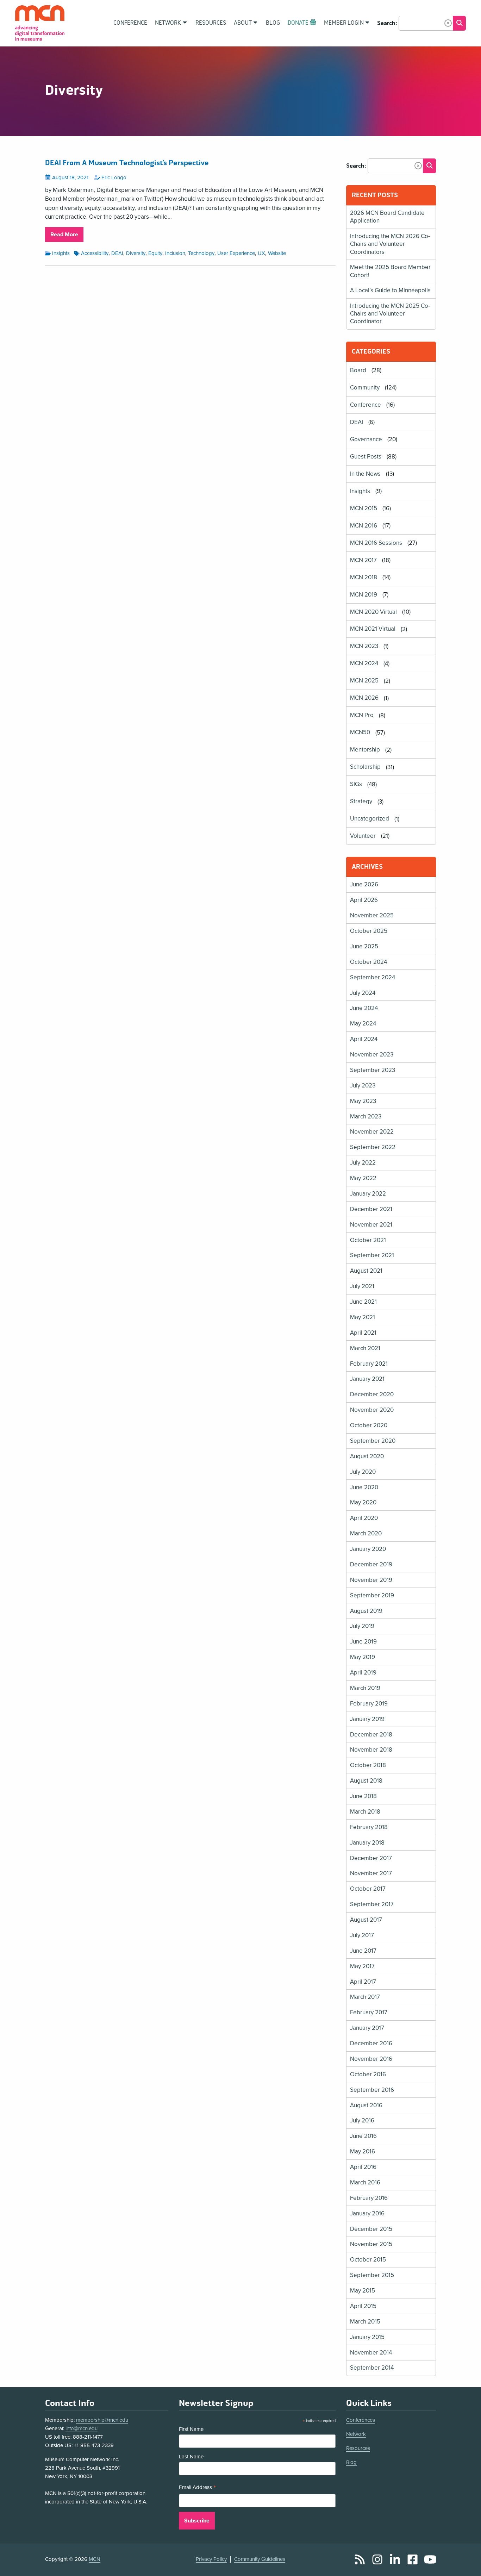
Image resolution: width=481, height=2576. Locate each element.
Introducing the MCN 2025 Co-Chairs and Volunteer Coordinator (390, 314)
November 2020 (372, 1410)
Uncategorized (370, 819)
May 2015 (363, 2291)
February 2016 (369, 2198)
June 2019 (363, 1642)
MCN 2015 (364, 508)
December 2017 (371, 1858)
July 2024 (363, 993)
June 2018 (363, 1796)
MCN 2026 (364, 698)
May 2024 (363, 1024)
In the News (365, 474)
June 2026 (364, 884)
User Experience (236, 253)
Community (365, 388)
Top (466, 2551)
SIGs (356, 784)
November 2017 (371, 1873)
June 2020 (364, 1487)
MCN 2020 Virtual (373, 612)
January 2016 (367, 2213)
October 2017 (368, 1889)
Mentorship (365, 750)
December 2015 (371, 2229)
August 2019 (366, 1611)
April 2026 (364, 900)
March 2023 (366, 1117)
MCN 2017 (363, 560)
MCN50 (360, 733)
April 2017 (363, 1982)
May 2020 (363, 1502)
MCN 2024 (364, 664)
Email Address (198, 2488)
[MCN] (40, 23)
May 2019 (363, 1657)
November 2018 (371, 1750)
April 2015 (363, 2306)
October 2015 (368, 2260)
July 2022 (363, 1163)
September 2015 (372, 2275)
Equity (155, 253)
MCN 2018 (364, 577)
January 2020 (368, 1549)
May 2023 (363, 1101)
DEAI (117, 253)
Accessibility (95, 253)
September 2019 (372, 1595)
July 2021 (362, 1286)
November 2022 (372, 1132)
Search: (387, 23)
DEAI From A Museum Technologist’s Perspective (127, 163)
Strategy (361, 802)
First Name (191, 2429)
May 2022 (363, 1178)
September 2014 (372, 2368)
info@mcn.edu (82, 2428)
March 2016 (365, 2182)
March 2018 (365, 1812)
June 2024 (364, 1008)
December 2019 (371, 1564)
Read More (67, 236)
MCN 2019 (364, 595)
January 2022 (368, 1194)
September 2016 (372, 2090)
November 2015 (371, 2244)
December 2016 (371, 2043)
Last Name (191, 2457)
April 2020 (364, 1518)
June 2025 (364, 946)
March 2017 (365, 1997)
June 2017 (363, 1951)
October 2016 (368, 2074)
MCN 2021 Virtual (373, 629)
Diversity (136, 253)
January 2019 (367, 1719)
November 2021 (371, 1225)
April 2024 (364, 1039)
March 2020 (366, 1533)
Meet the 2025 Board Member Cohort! (390, 271)
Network (356, 2434)
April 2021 (363, 1333)
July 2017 (362, 1935)
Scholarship (365, 767)
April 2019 (363, 1673)
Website (277, 253)
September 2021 (372, 1255)
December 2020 (372, 1394)
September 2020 (373, 1441)
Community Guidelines (260, 2559)
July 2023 (363, 1086)
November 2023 (372, 1055)
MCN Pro (362, 715)
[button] (448, 23)
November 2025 (372, 915)
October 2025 (369, 931)
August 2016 (366, 2105)
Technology (201, 253)
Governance (366, 439)
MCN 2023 (364, 646)
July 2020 (363, 1472)
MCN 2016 (364, 526)
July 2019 (362, 1626)
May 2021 (363, 1317)
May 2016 (363, 2151)
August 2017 (366, 1920)
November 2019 (371, 1580)
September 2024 (373, 977)
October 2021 (368, 1240)
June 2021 (363, 1302)
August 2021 (366, 1271)
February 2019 (369, 1704)
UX (261, 253)
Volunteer (363, 836)
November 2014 (371, 2353)
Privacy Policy (211, 2559)
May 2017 (362, 1966)
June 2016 (363, 2136)
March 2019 (365, 1688)
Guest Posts (366, 457)
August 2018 (366, 1781)
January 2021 (367, 1379)
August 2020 (367, 1456)
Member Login (344, 23)
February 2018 (369, 1827)
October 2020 (369, 1425)
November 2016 (371, 2059)
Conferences (361, 2420)
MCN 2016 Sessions (376, 543)
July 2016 (362, 2120)
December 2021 (371, 1209)
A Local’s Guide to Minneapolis (390, 290)
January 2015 (367, 2337)
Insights (61, 253)
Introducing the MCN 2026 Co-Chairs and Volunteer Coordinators (390, 244)
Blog (351, 2462)
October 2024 (368, 962)
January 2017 (367, 2028)
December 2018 (371, 1735)
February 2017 (369, 2012)
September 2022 (373, 1147)
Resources (358, 2448)
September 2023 (373, 1070)
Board (358, 370)
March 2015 (365, 2322)
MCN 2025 (364, 681)
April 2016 (363, 2167)
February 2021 (369, 1364)
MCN (95, 2559)
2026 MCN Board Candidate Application (387, 217)
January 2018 (367, 1843)
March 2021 (365, 1348)
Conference (366, 405)
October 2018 (368, 1765)
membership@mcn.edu (102, 2420)
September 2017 (372, 1904)
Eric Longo (114, 177)
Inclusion (175, 253)
